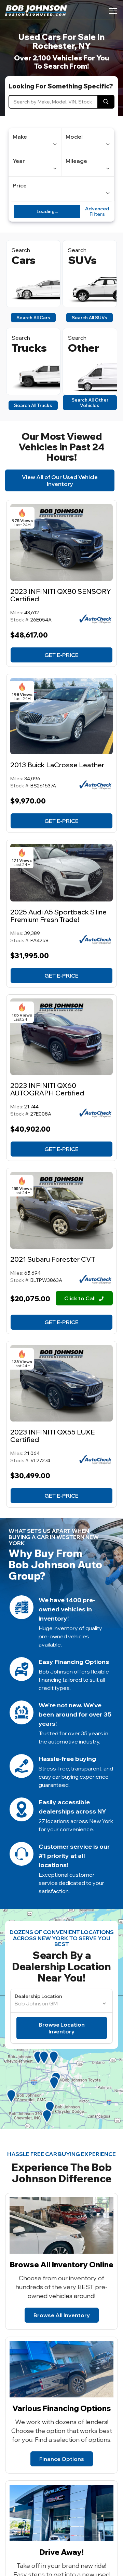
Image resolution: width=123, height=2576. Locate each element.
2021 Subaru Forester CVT (53, 1259)
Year (19, 161)
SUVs (82, 260)
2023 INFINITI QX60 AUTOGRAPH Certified (47, 1089)
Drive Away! (62, 2552)
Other (84, 348)
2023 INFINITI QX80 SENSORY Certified (61, 595)
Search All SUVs (90, 318)
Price (20, 185)
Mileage (76, 161)
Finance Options (62, 2459)
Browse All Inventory (62, 2315)
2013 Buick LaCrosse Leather (57, 765)
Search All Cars (33, 318)
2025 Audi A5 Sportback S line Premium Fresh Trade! (58, 916)
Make (20, 137)
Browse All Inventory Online (62, 2265)
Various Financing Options (62, 2408)
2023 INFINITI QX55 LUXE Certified (52, 1436)
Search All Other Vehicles (90, 403)
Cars (24, 260)
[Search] (106, 102)
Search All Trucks (33, 405)
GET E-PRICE (61, 655)
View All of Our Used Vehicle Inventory (60, 480)
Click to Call (80, 1298)
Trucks (29, 348)
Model (74, 137)
